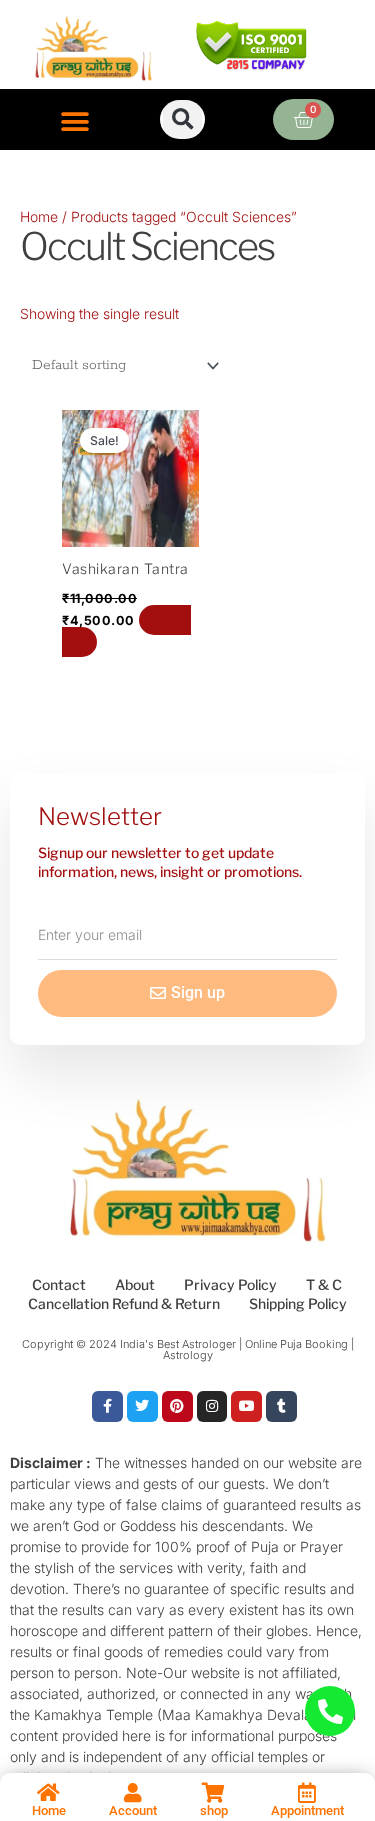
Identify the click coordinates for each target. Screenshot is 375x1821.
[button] (75, 121)
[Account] (133, 1793)
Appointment (307, 1810)
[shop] (214, 1793)
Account (133, 1810)
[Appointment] (307, 1793)
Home (39, 216)
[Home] (49, 1793)
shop (214, 1810)
